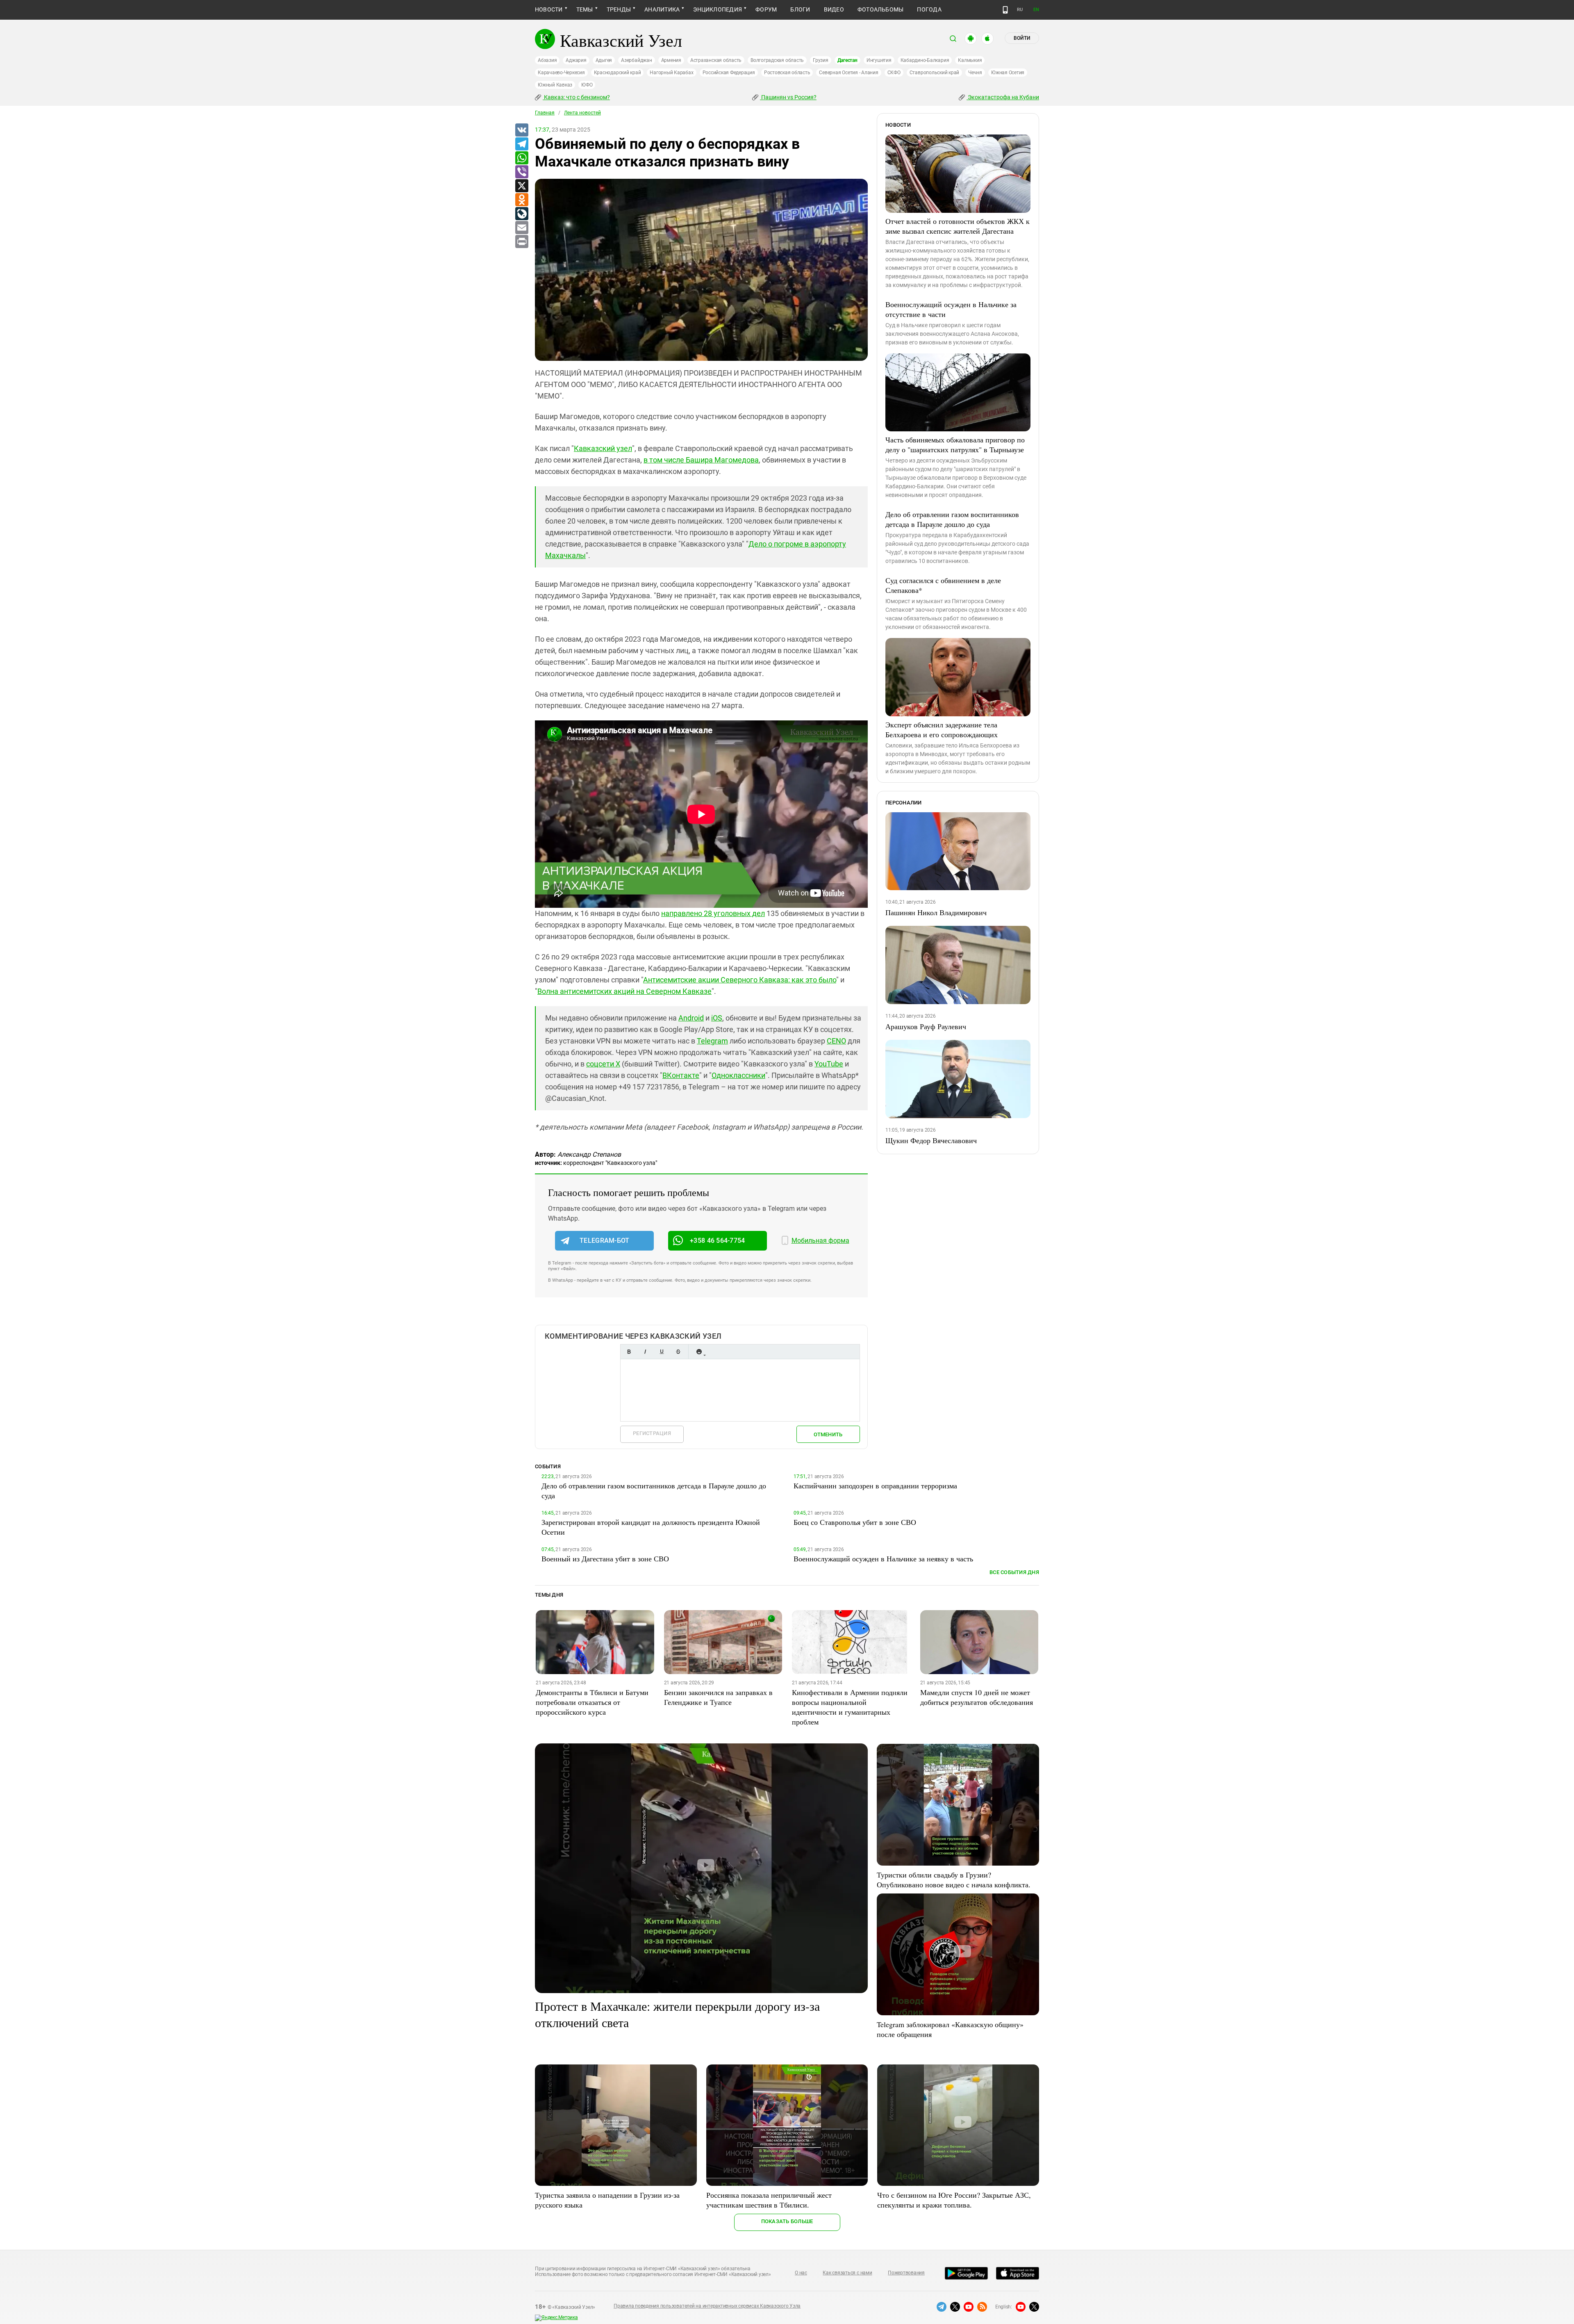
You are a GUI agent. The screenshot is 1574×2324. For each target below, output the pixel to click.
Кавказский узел (603, 448)
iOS (717, 1018)
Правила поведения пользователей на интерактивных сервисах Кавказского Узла (707, 2306)
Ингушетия (879, 60)
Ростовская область (787, 73)
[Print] (521, 242)
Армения (671, 60)
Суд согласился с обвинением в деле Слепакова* (943, 585)
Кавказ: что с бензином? (576, 97)
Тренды (619, 9)
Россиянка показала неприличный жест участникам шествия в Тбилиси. (769, 2200)
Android (691, 1018)
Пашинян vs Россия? (788, 97)
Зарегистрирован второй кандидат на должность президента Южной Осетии (651, 1527)
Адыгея (604, 60)
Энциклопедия (718, 9)
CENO (836, 1041)
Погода (929, 9)
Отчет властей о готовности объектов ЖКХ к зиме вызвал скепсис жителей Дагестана (958, 226)
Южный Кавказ (555, 85)
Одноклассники (738, 1075)
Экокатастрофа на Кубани (1003, 97)
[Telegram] (521, 144)
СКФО (894, 73)
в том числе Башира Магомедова (701, 460)
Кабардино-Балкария (925, 60)
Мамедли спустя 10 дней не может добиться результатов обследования (977, 1697)
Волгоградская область (777, 60)
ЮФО (587, 85)
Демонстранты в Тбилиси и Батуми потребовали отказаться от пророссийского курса (592, 1702)
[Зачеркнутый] (678, 1352)
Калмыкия (970, 60)
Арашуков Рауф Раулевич (926, 1026)
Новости (549, 9)
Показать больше (787, 2221)
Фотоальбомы (881, 9)
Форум (766, 9)
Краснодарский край (618, 73)
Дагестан (847, 60)
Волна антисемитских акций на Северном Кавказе (624, 991)
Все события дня (1014, 1572)
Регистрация (652, 1433)
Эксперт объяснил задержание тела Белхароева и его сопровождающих (942, 729)
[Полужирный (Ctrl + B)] (629, 1352)
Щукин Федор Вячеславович (931, 1140)
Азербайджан (636, 60)
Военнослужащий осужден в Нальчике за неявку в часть (883, 1558)
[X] (521, 186)
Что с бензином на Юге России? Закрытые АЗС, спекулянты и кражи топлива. (954, 2200)
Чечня (975, 73)
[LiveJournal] (521, 214)
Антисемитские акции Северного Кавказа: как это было (740, 980)
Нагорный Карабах (671, 73)
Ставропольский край (934, 73)
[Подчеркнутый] (662, 1352)
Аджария (576, 60)
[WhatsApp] (521, 158)
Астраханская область (716, 60)
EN (1036, 10)
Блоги (800, 9)
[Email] (521, 228)
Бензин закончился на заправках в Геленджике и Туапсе (718, 1697)
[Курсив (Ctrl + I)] (645, 1352)
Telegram (712, 1041)
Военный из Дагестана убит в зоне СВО (605, 1558)
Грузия (821, 60)
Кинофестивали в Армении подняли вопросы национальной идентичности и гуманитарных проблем (850, 1707)
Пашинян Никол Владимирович (936, 912)
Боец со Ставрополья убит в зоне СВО (855, 1522)
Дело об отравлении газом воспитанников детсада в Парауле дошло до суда (952, 519)
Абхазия (547, 60)
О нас (801, 2273)
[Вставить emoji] (699, 1352)
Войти (1022, 38)
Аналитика (662, 9)
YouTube (829, 1064)
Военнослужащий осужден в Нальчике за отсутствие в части (951, 309)
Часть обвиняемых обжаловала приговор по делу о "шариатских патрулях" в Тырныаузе (955, 444)
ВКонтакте (681, 1075)
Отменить (828, 1434)
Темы (585, 9)
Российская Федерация (729, 73)
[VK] (521, 130)
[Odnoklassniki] (521, 200)
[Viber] (521, 172)
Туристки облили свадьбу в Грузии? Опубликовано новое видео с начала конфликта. (954, 1880)
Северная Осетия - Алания (848, 73)
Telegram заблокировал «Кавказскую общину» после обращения (950, 2029)
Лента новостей (582, 113)
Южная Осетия (1008, 73)
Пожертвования (906, 2273)
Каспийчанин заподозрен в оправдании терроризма (875, 1486)
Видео (834, 9)
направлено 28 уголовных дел (713, 913)
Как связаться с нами (847, 2273)
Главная (545, 113)
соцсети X (603, 1064)
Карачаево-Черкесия (561, 73)
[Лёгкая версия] (1005, 10)
